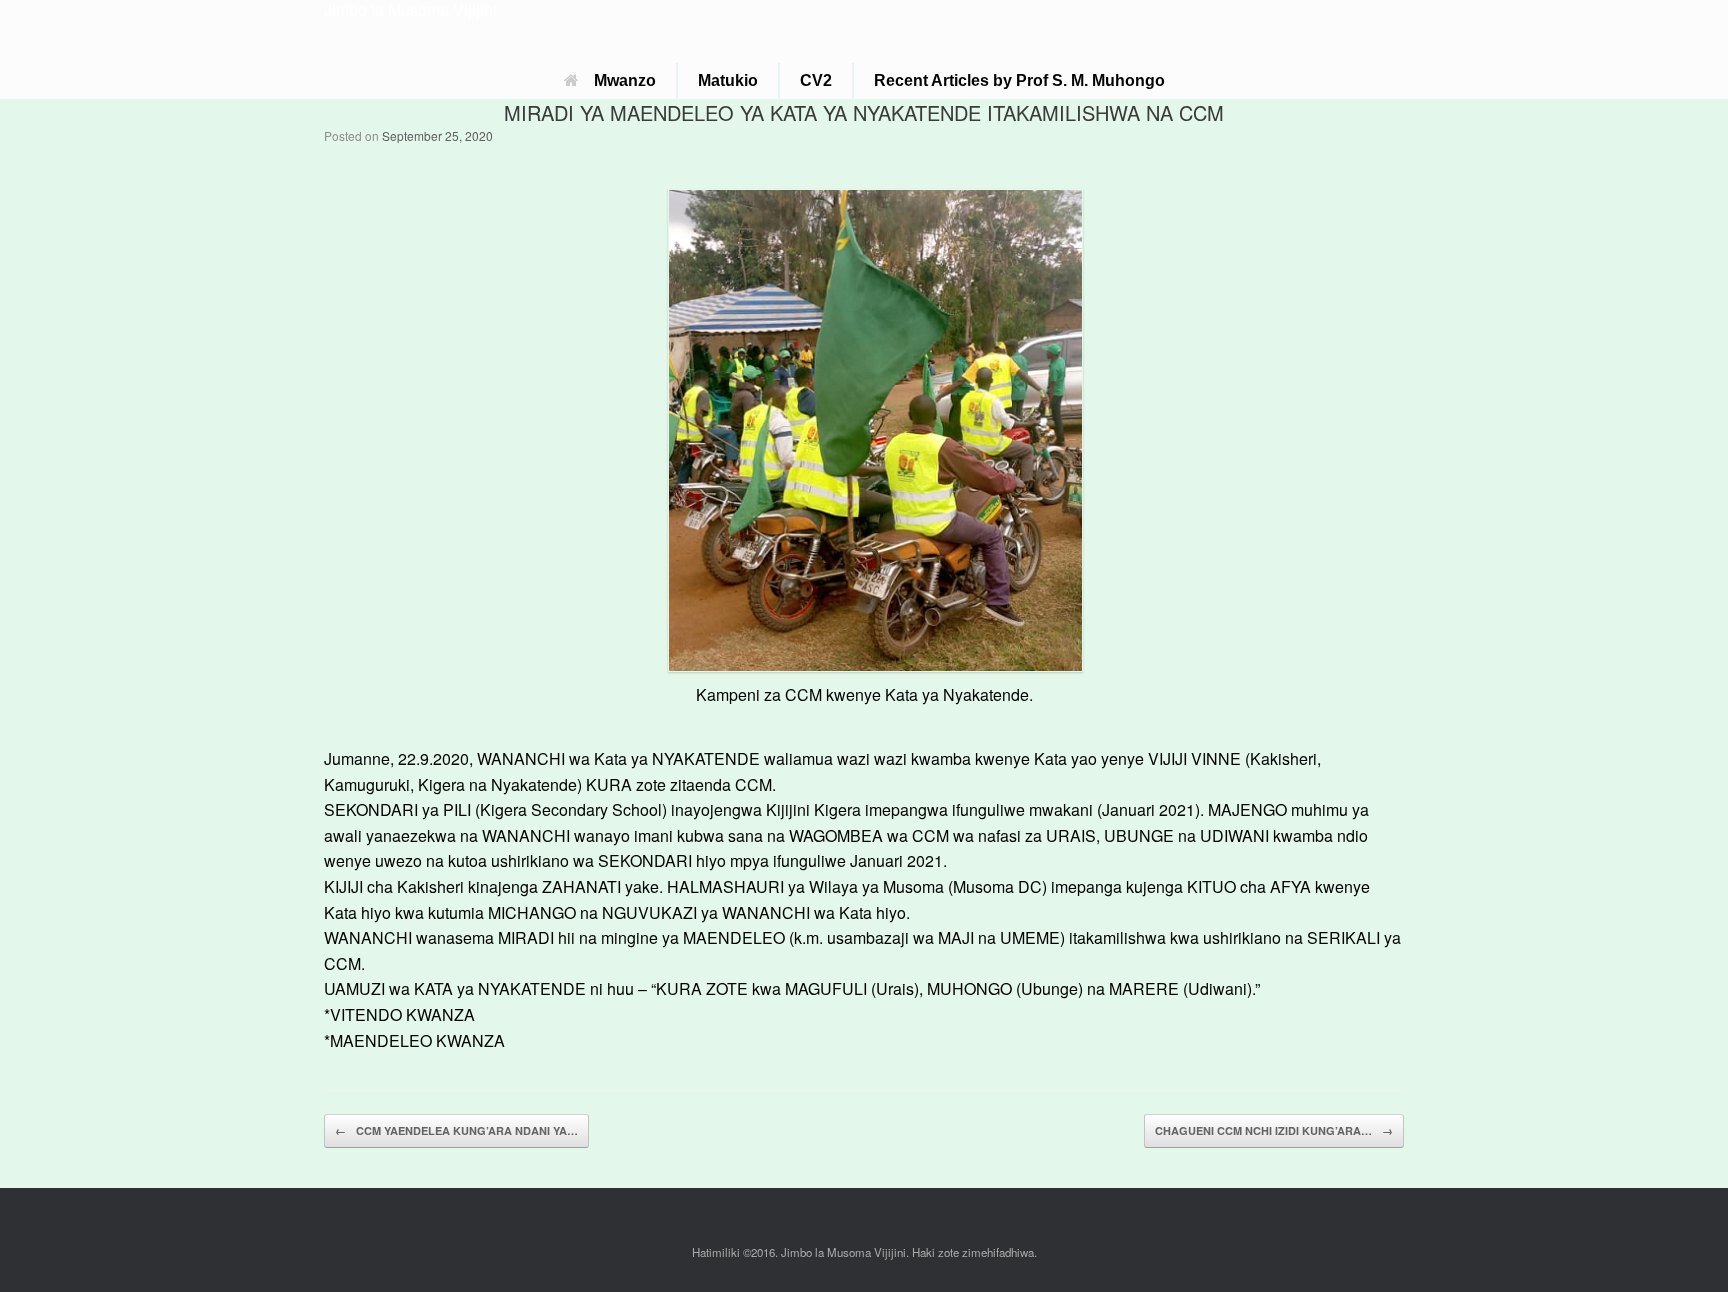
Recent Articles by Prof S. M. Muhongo (1019, 80)
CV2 (816, 80)
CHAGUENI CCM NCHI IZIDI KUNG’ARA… (1274, 1130)
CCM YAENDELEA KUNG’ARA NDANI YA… (456, 1130)
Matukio (728, 80)
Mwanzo (625, 80)
